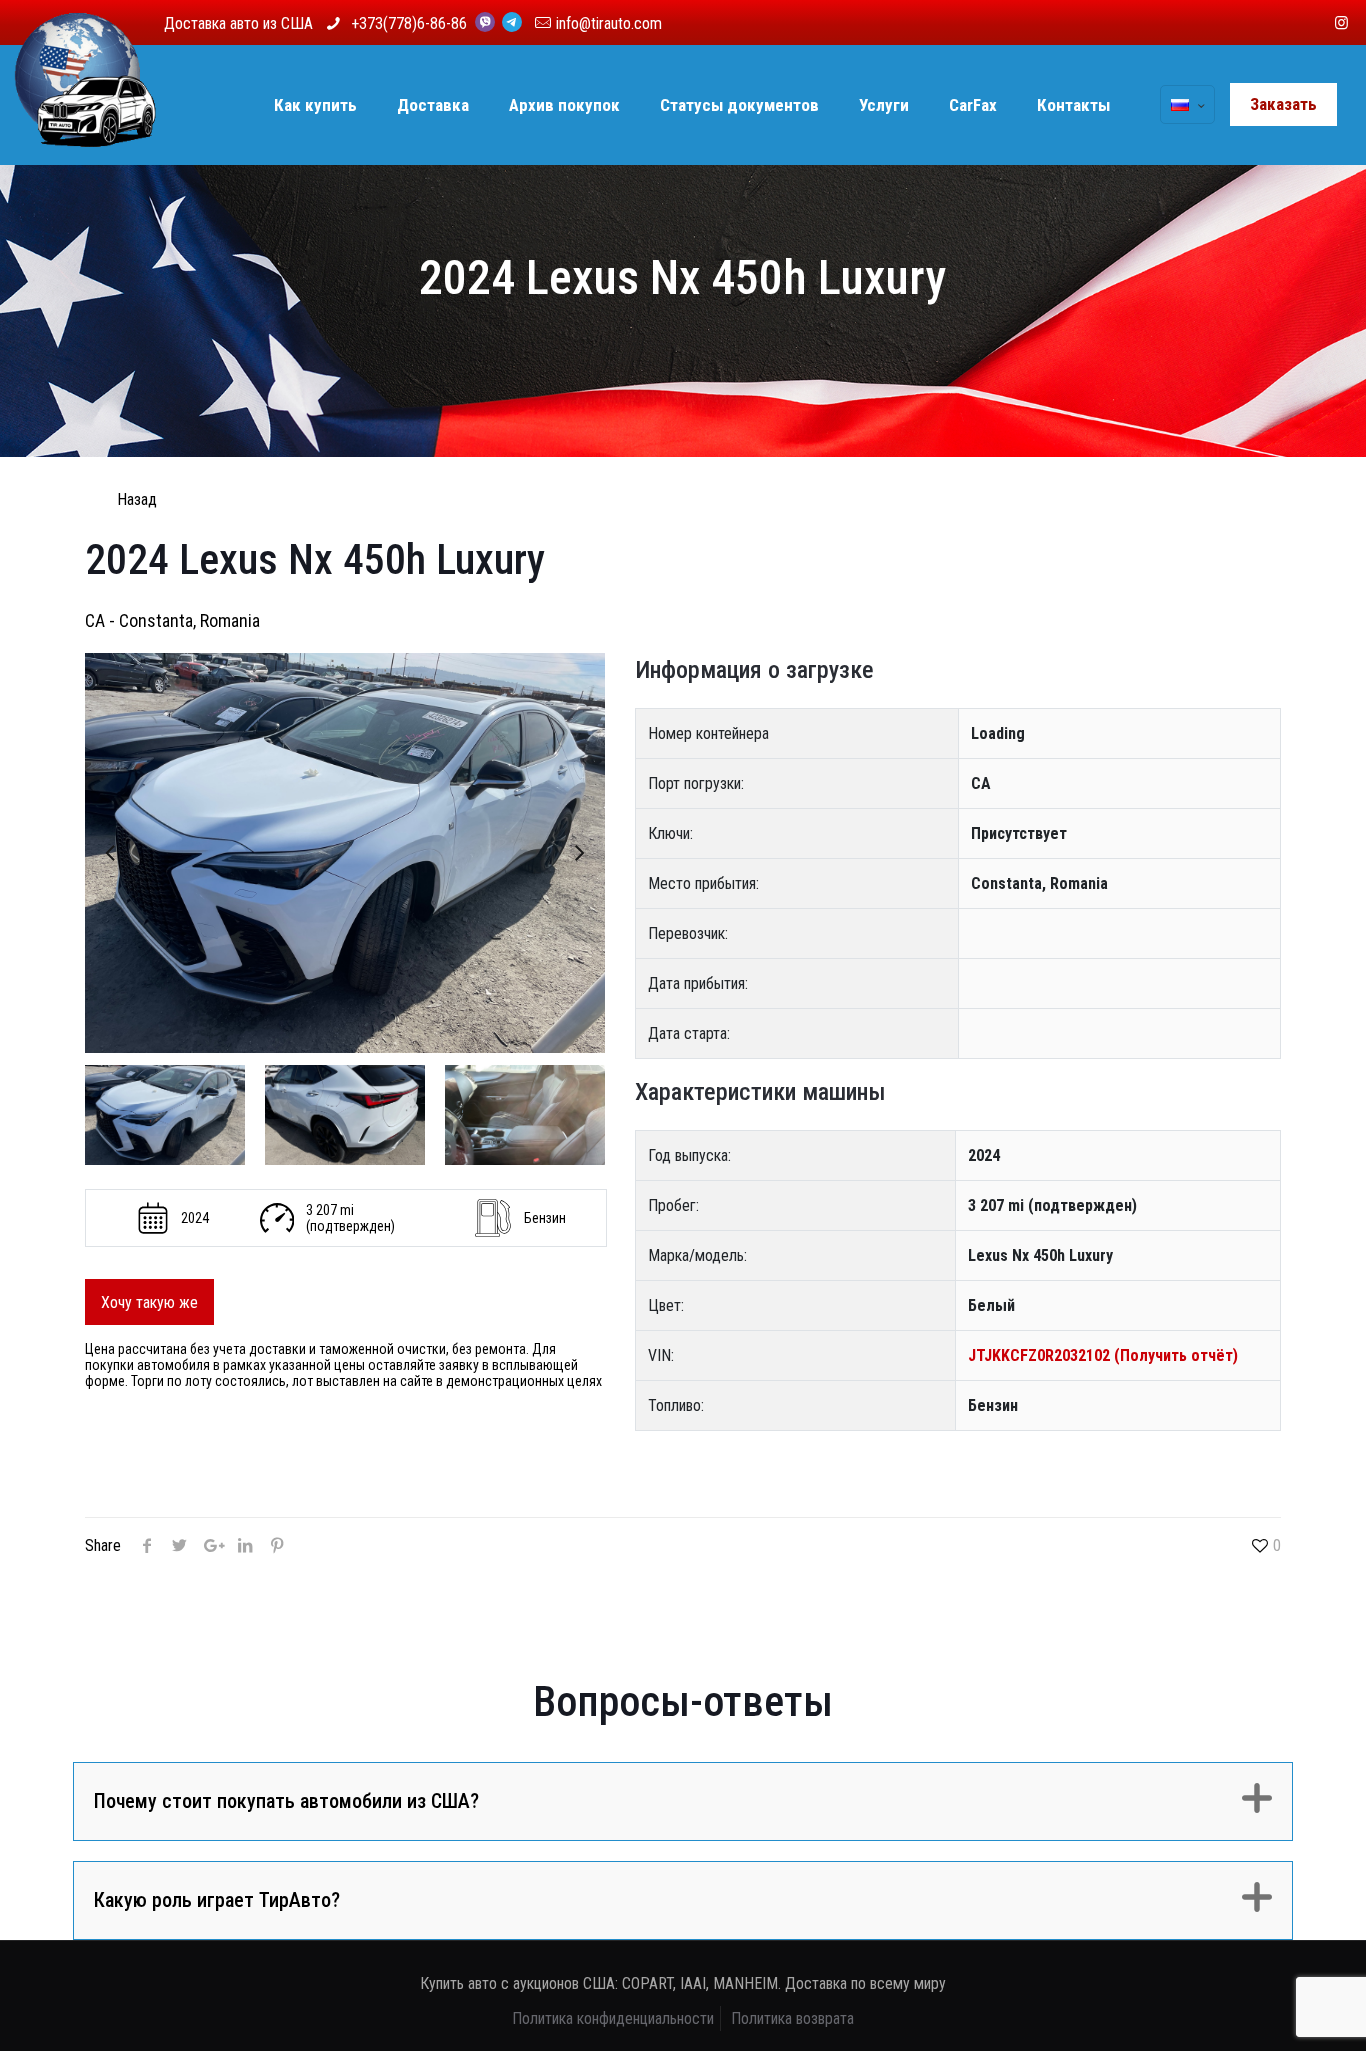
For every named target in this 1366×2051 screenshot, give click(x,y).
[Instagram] (1341, 23)
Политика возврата (792, 2018)
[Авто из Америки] (85, 105)
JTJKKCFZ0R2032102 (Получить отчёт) (1103, 1355)
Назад (137, 499)
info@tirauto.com (609, 23)
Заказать (1283, 104)
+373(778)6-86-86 (411, 23)
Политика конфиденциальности (613, 2018)
